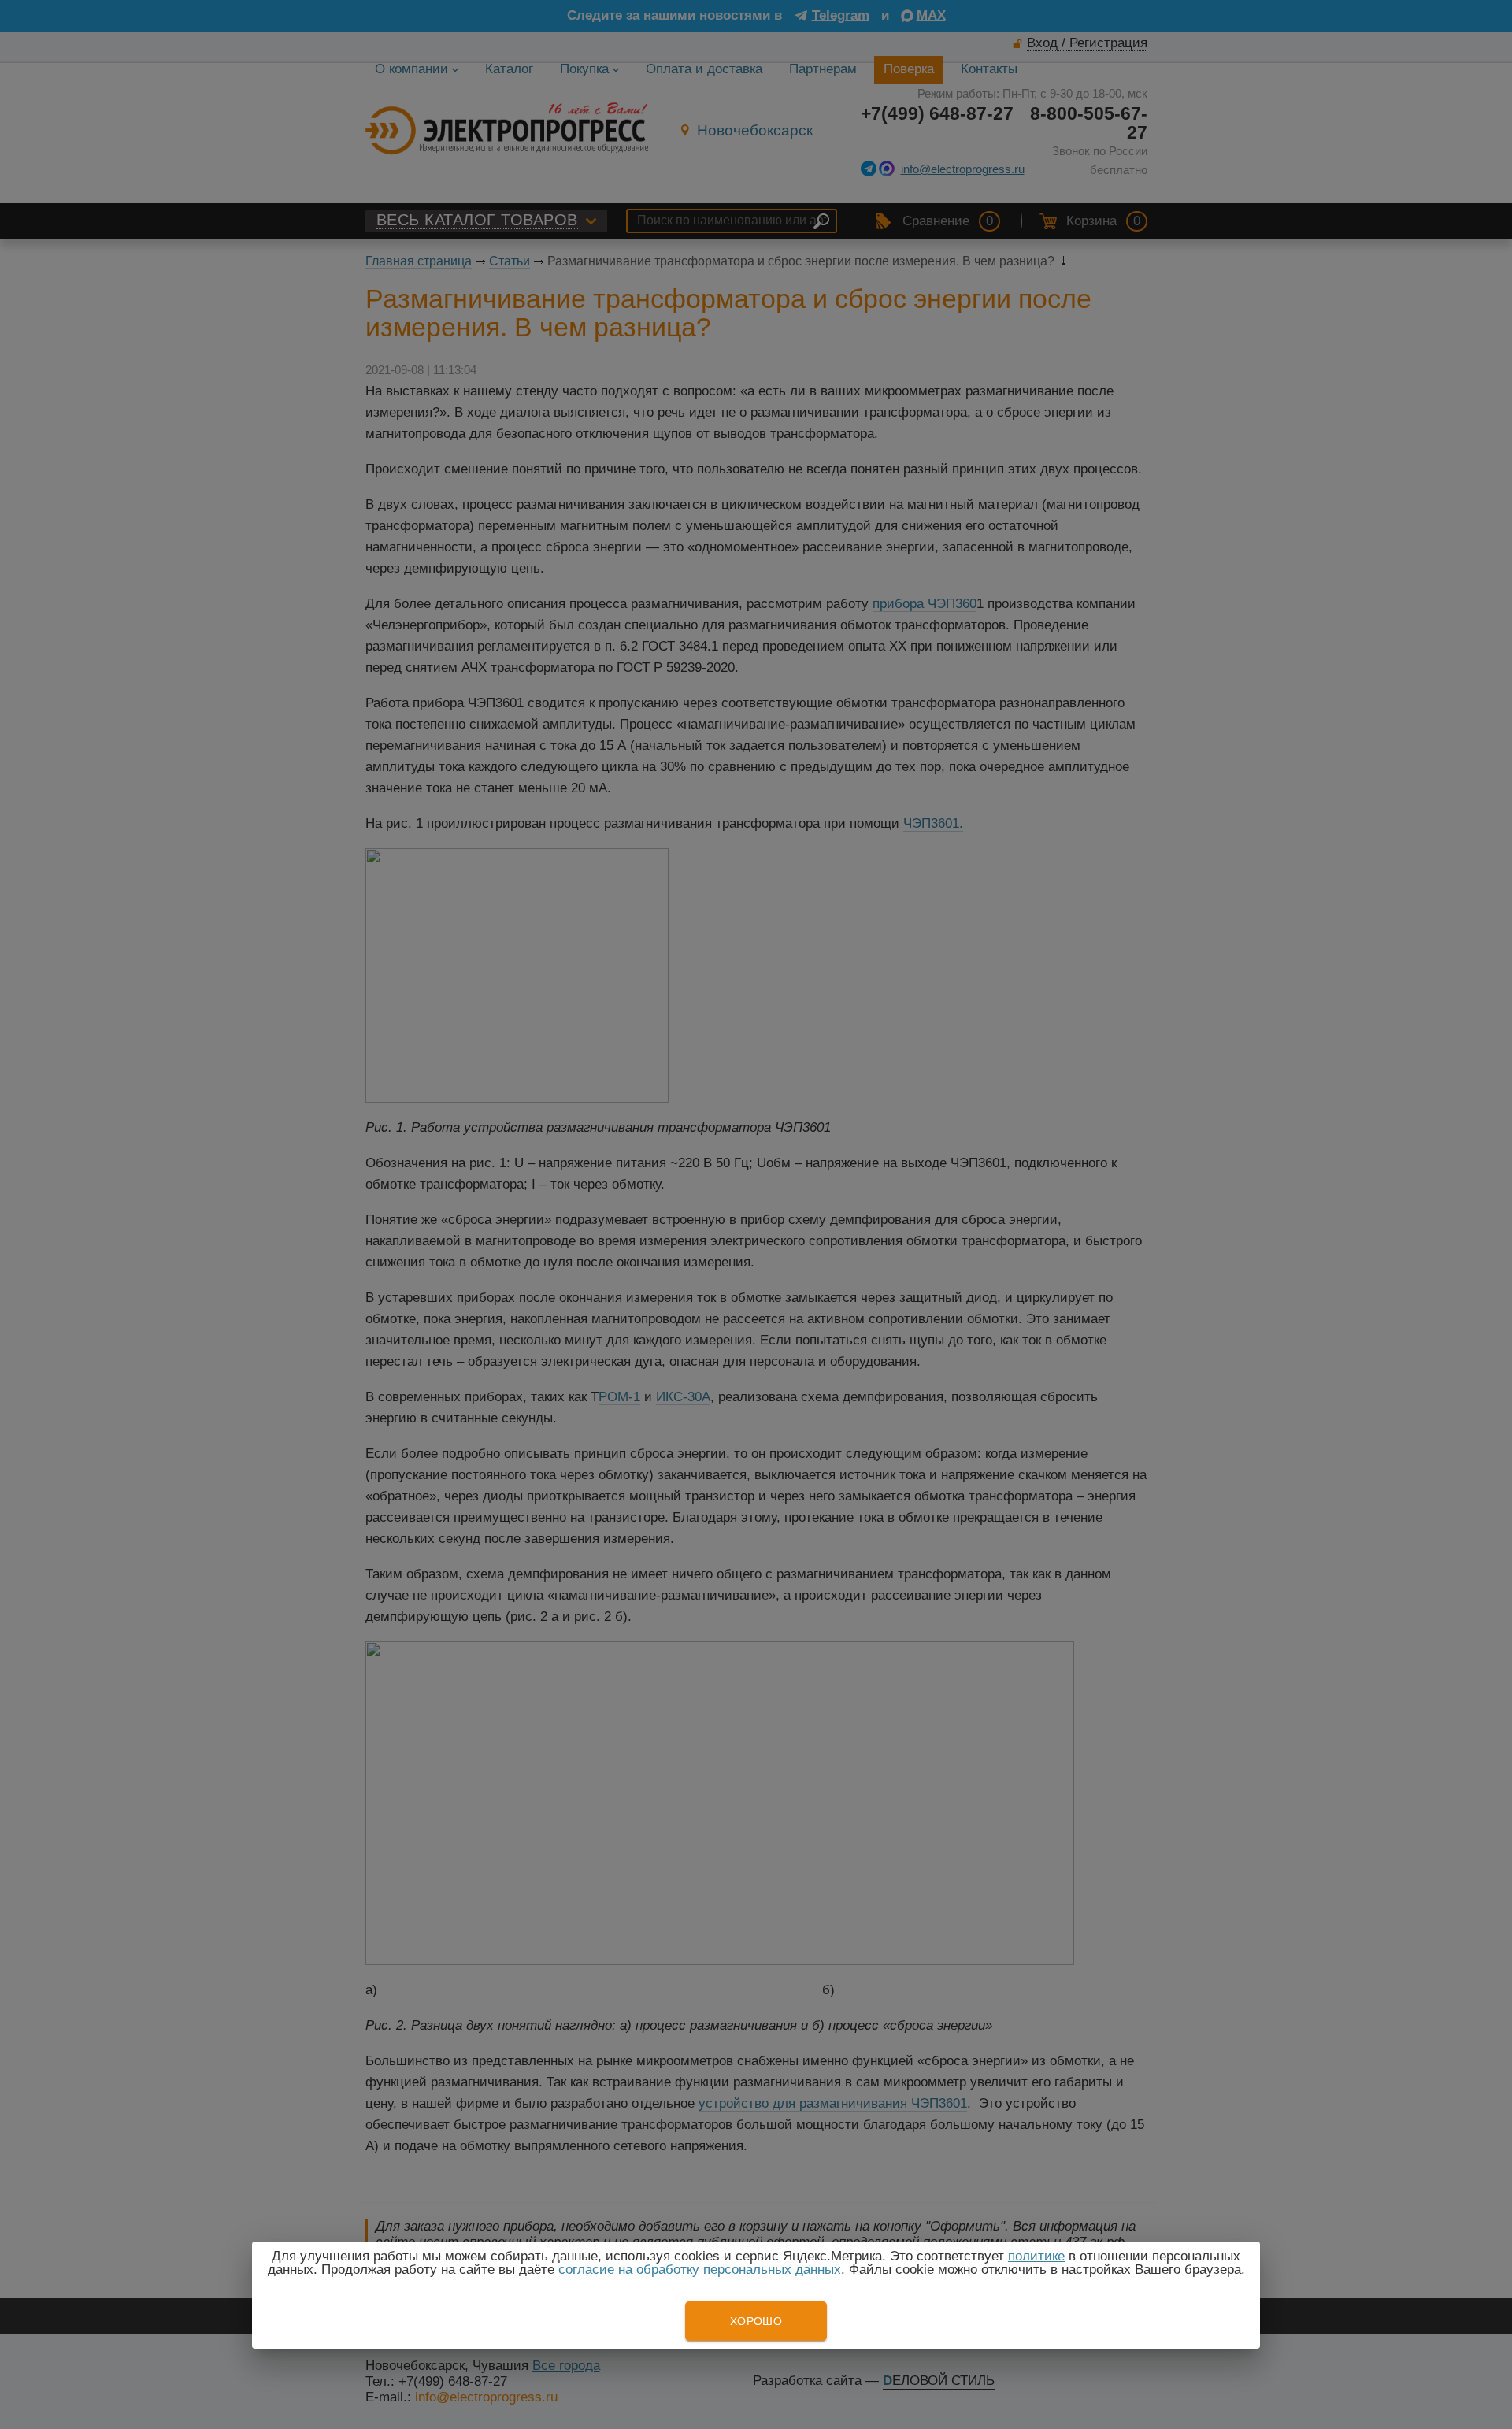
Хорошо (756, 2321)
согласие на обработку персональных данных (700, 2270)
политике (1036, 2256)
